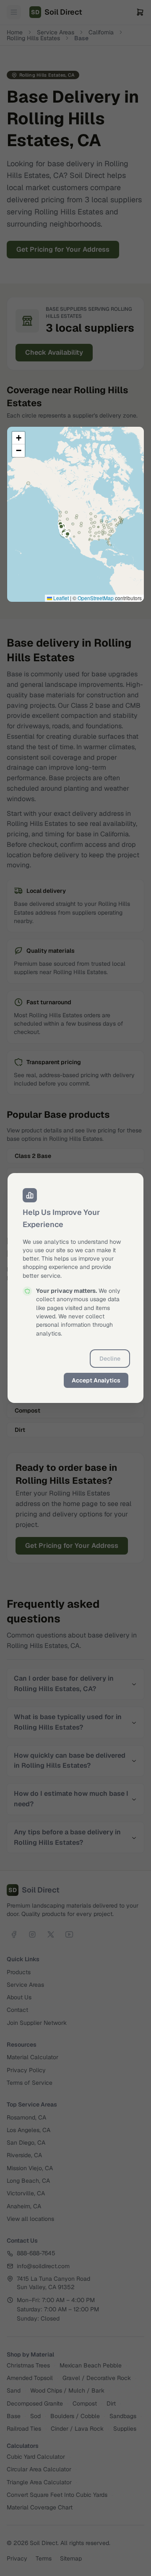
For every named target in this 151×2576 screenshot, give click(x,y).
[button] (18, 438)
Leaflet (60, 598)
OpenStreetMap (96, 598)
